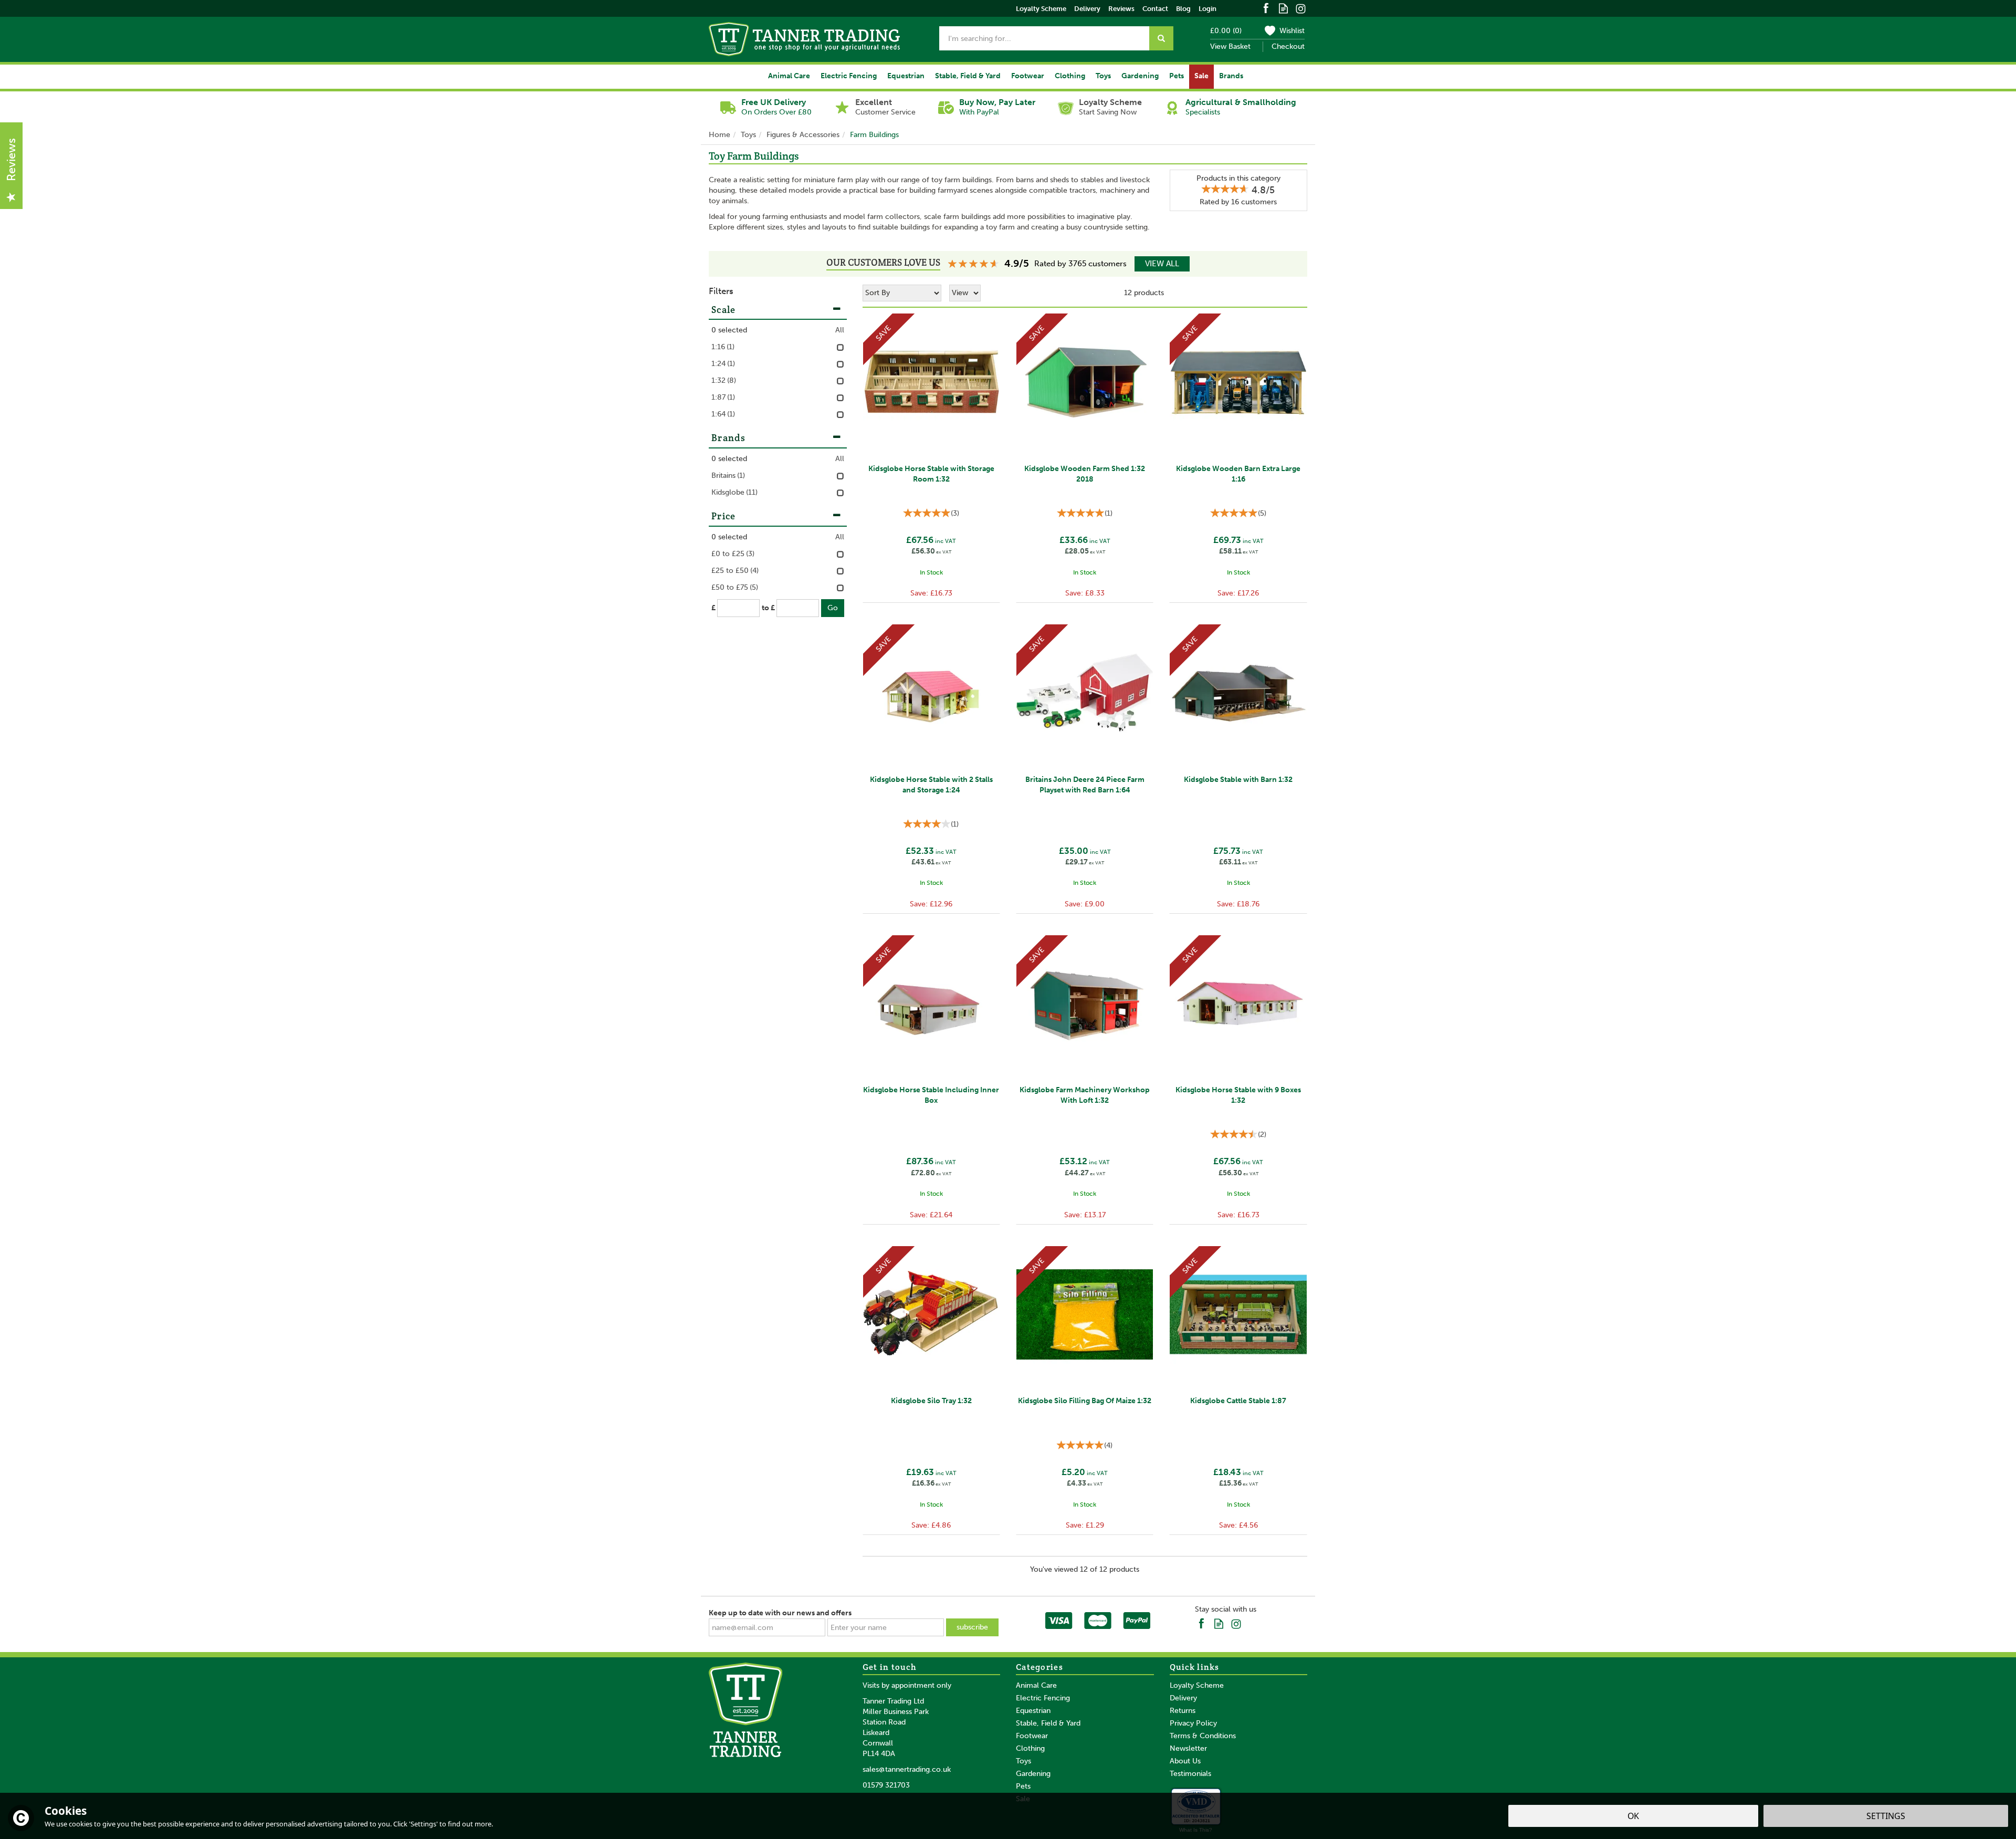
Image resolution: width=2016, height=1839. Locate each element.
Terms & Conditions (1203, 1736)
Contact (1155, 9)
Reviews (1121, 9)
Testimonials (1190, 1774)
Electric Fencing (1043, 1698)
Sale (1201, 76)
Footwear (1032, 1736)
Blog (1183, 9)
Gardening (1033, 1774)
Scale (724, 310)
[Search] (1161, 38)
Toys (1023, 1761)
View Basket (1230, 46)
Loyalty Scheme (1197, 1685)
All (840, 330)
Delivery (1183, 1698)
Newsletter (1188, 1748)
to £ (768, 608)
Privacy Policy (1193, 1723)
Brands (729, 438)
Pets (1023, 1786)
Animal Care (1036, 1685)
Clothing (1030, 1748)
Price (724, 516)
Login (1207, 9)
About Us (1185, 1761)
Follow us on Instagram (1301, 8)
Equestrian (1033, 1711)
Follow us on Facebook (1266, 8)
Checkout (1288, 46)
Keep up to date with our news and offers (780, 1613)
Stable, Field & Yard (1048, 1723)
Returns (1183, 1711)
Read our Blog (1283, 8)
